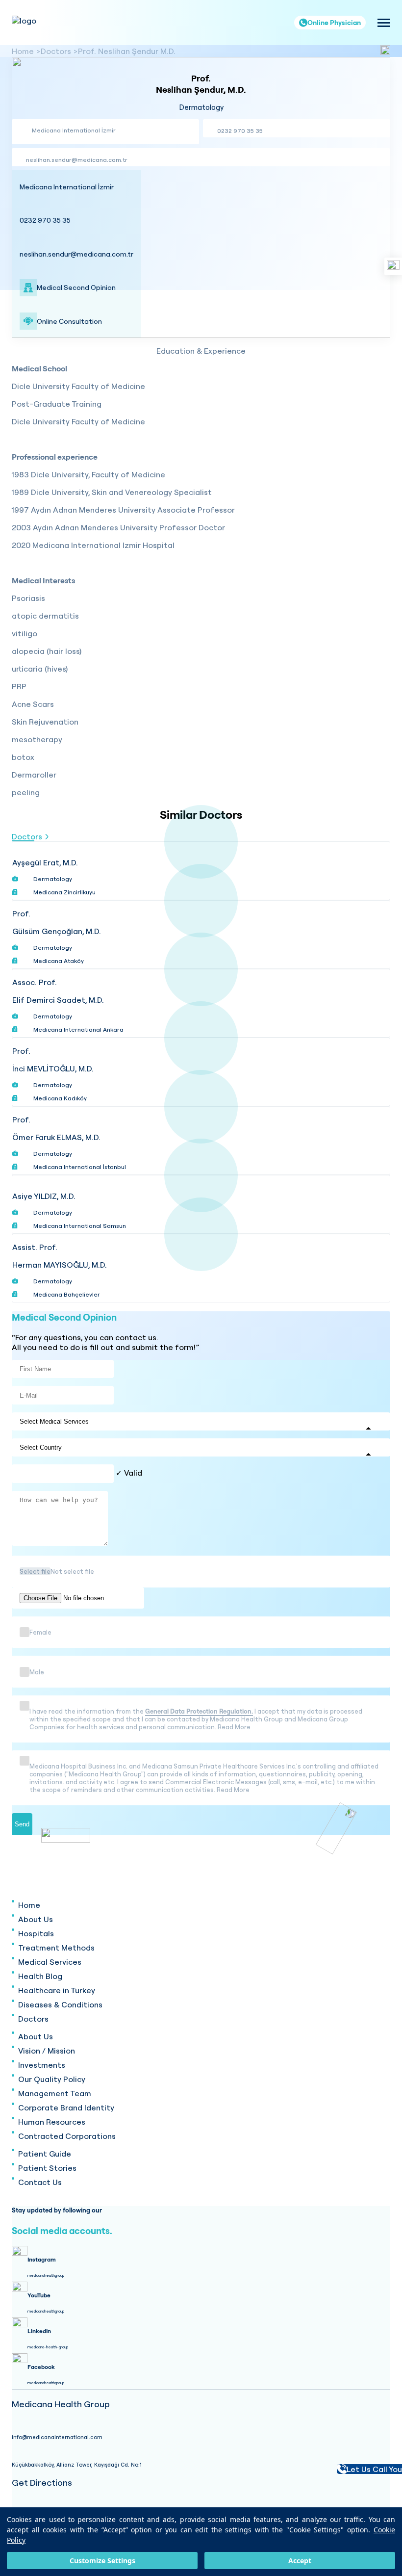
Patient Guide (45, 2154)
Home (23, 51)
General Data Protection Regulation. (199, 1711)
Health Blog (40, 1976)
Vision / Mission (47, 2051)
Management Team (55, 2093)
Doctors (56, 51)
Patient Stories (47, 2168)
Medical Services (50, 1962)
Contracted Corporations (67, 2136)
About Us (36, 1919)
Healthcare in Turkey (57, 1990)
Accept (300, 2561)
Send (22, 1824)
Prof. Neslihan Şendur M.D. (127, 51)
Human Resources (52, 2122)
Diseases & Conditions (60, 2004)
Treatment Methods (56, 1948)
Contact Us (40, 2182)
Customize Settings (102, 2561)
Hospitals (36, 1933)
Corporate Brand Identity (66, 2108)
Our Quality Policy (52, 2079)
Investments (42, 2065)
